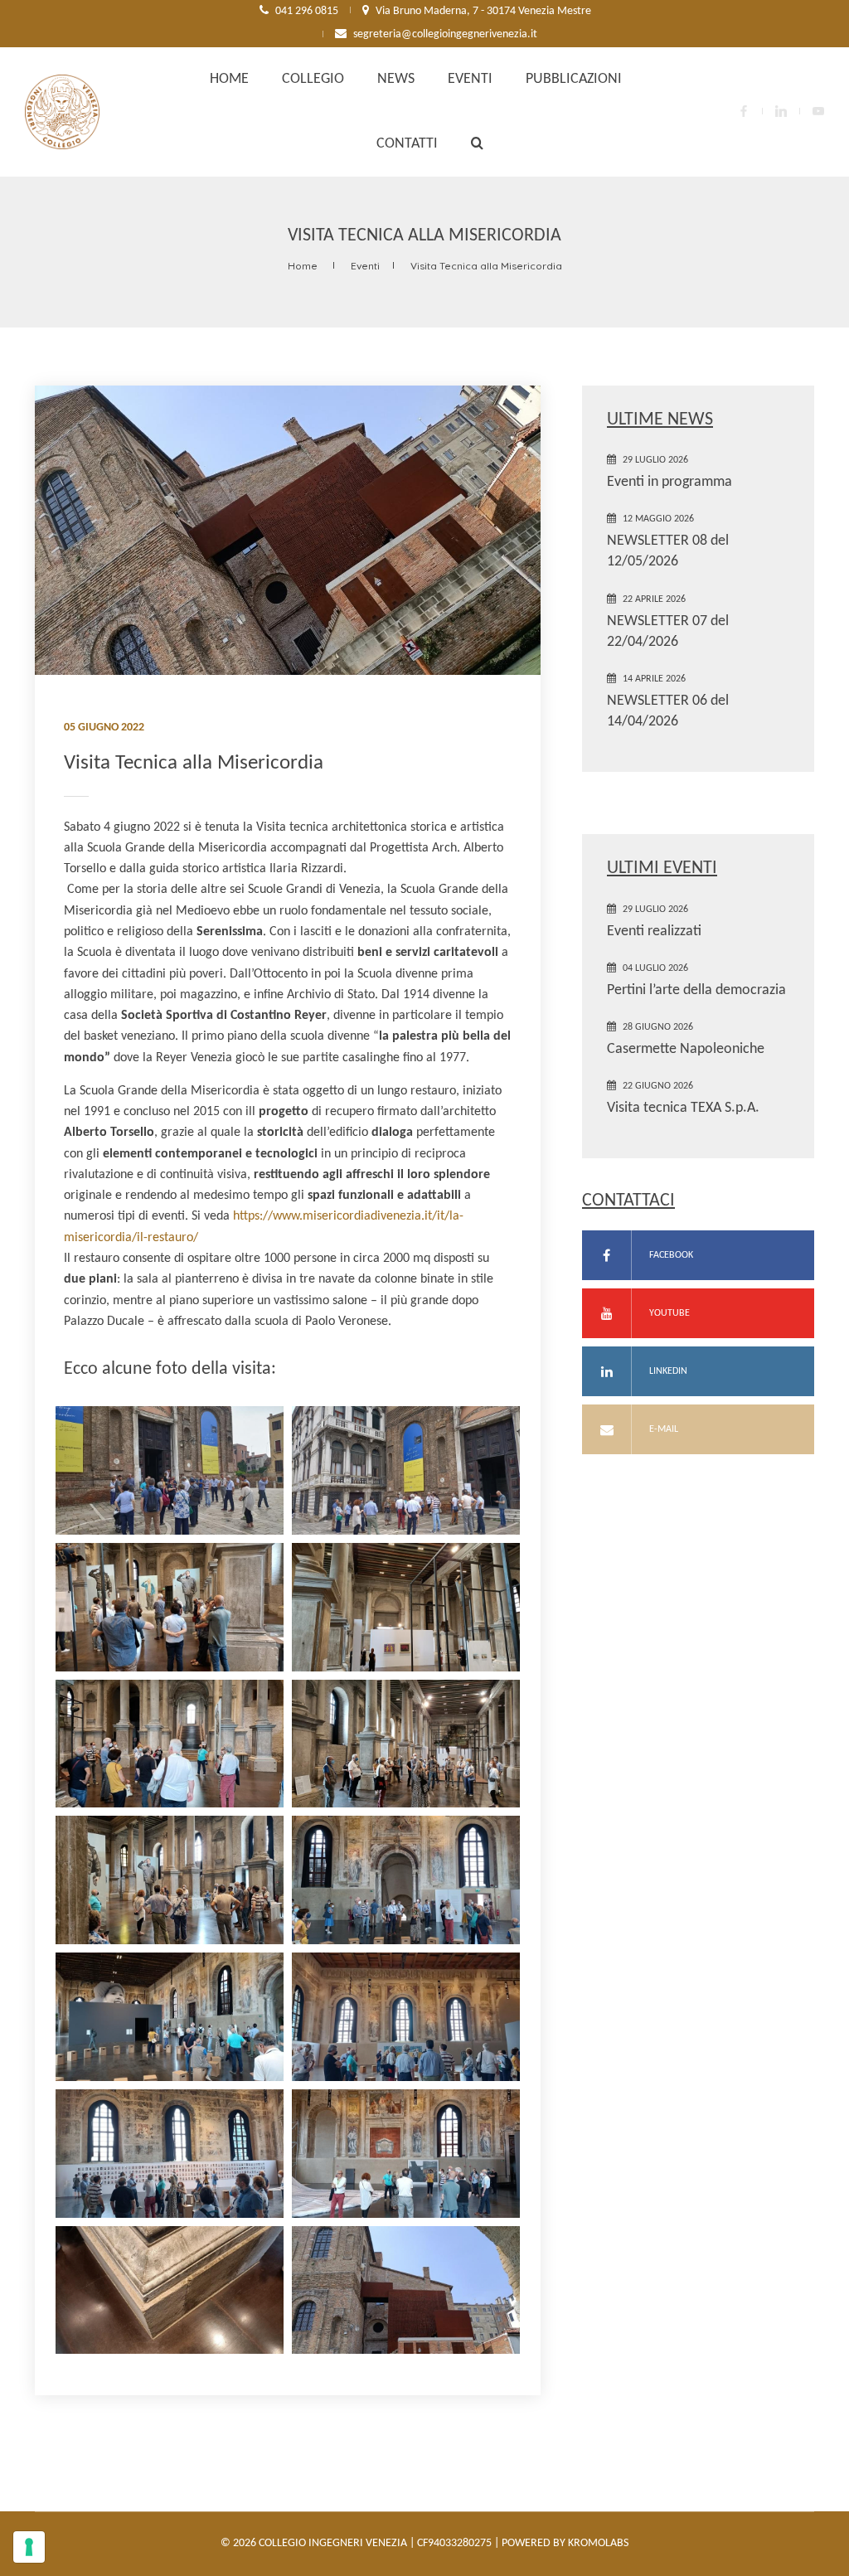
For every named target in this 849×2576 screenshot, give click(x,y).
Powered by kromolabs (565, 2543)
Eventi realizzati (654, 931)
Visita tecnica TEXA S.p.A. (683, 1108)
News (396, 79)
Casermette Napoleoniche (686, 1049)
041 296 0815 (307, 11)
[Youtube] (818, 111)
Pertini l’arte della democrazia (696, 990)
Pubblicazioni (574, 79)
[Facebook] (744, 111)
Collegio (313, 79)
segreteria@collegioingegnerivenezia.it (445, 34)
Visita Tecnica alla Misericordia (486, 266)
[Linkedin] (781, 111)
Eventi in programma (669, 482)
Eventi (470, 79)
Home (229, 79)
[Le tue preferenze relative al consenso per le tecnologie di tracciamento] (29, 2547)
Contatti (407, 144)
